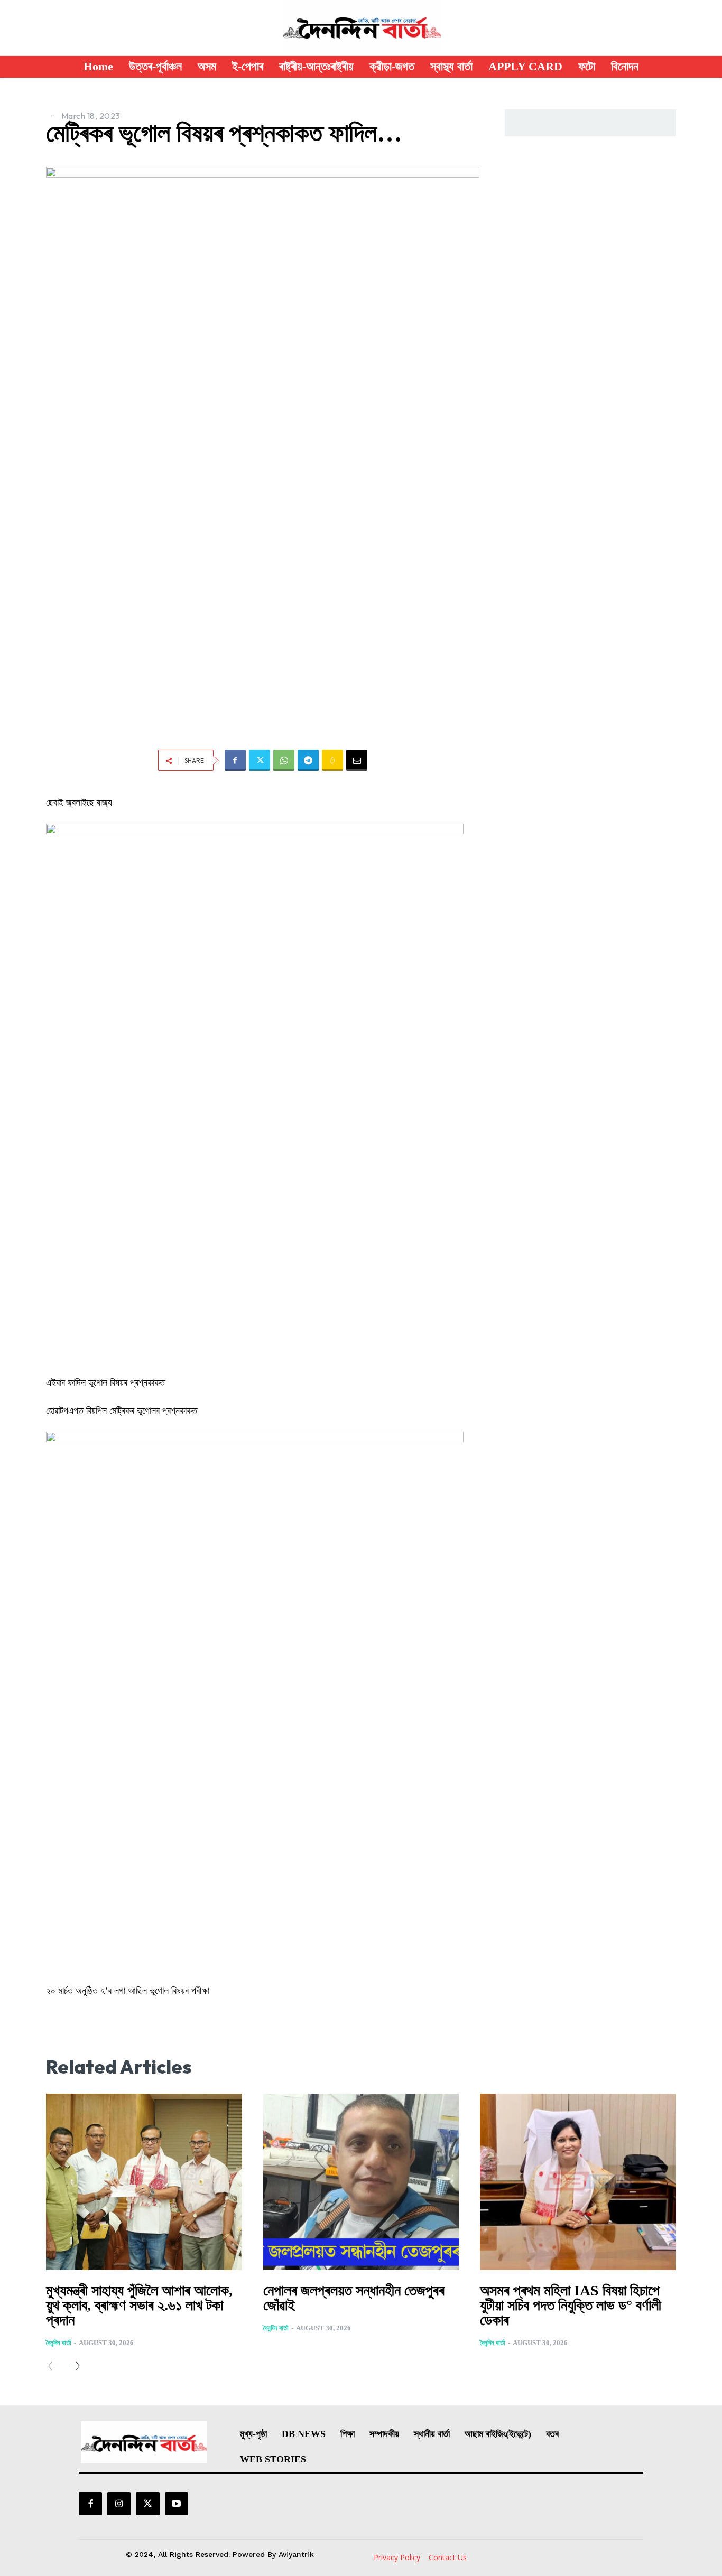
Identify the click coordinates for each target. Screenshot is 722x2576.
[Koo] (332, 760)
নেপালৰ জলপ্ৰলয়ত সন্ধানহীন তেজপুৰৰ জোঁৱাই (354, 2298)
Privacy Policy (397, 2557)
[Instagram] (119, 2504)
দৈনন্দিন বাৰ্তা (59, 2343)
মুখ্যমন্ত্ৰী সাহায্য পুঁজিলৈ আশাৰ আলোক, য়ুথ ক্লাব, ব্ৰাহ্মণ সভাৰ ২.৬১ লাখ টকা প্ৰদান (139, 2305)
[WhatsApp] (284, 760)
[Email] (357, 760)
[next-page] (74, 2366)
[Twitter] (260, 760)
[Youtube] (177, 2504)
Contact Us (448, 2557)
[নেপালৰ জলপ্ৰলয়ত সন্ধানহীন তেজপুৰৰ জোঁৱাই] (361, 2182)
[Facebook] (235, 760)
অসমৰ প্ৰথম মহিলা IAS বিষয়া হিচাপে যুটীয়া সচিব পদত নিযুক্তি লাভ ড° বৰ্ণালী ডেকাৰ (571, 2305)
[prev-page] (54, 2366)
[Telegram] (308, 760)
